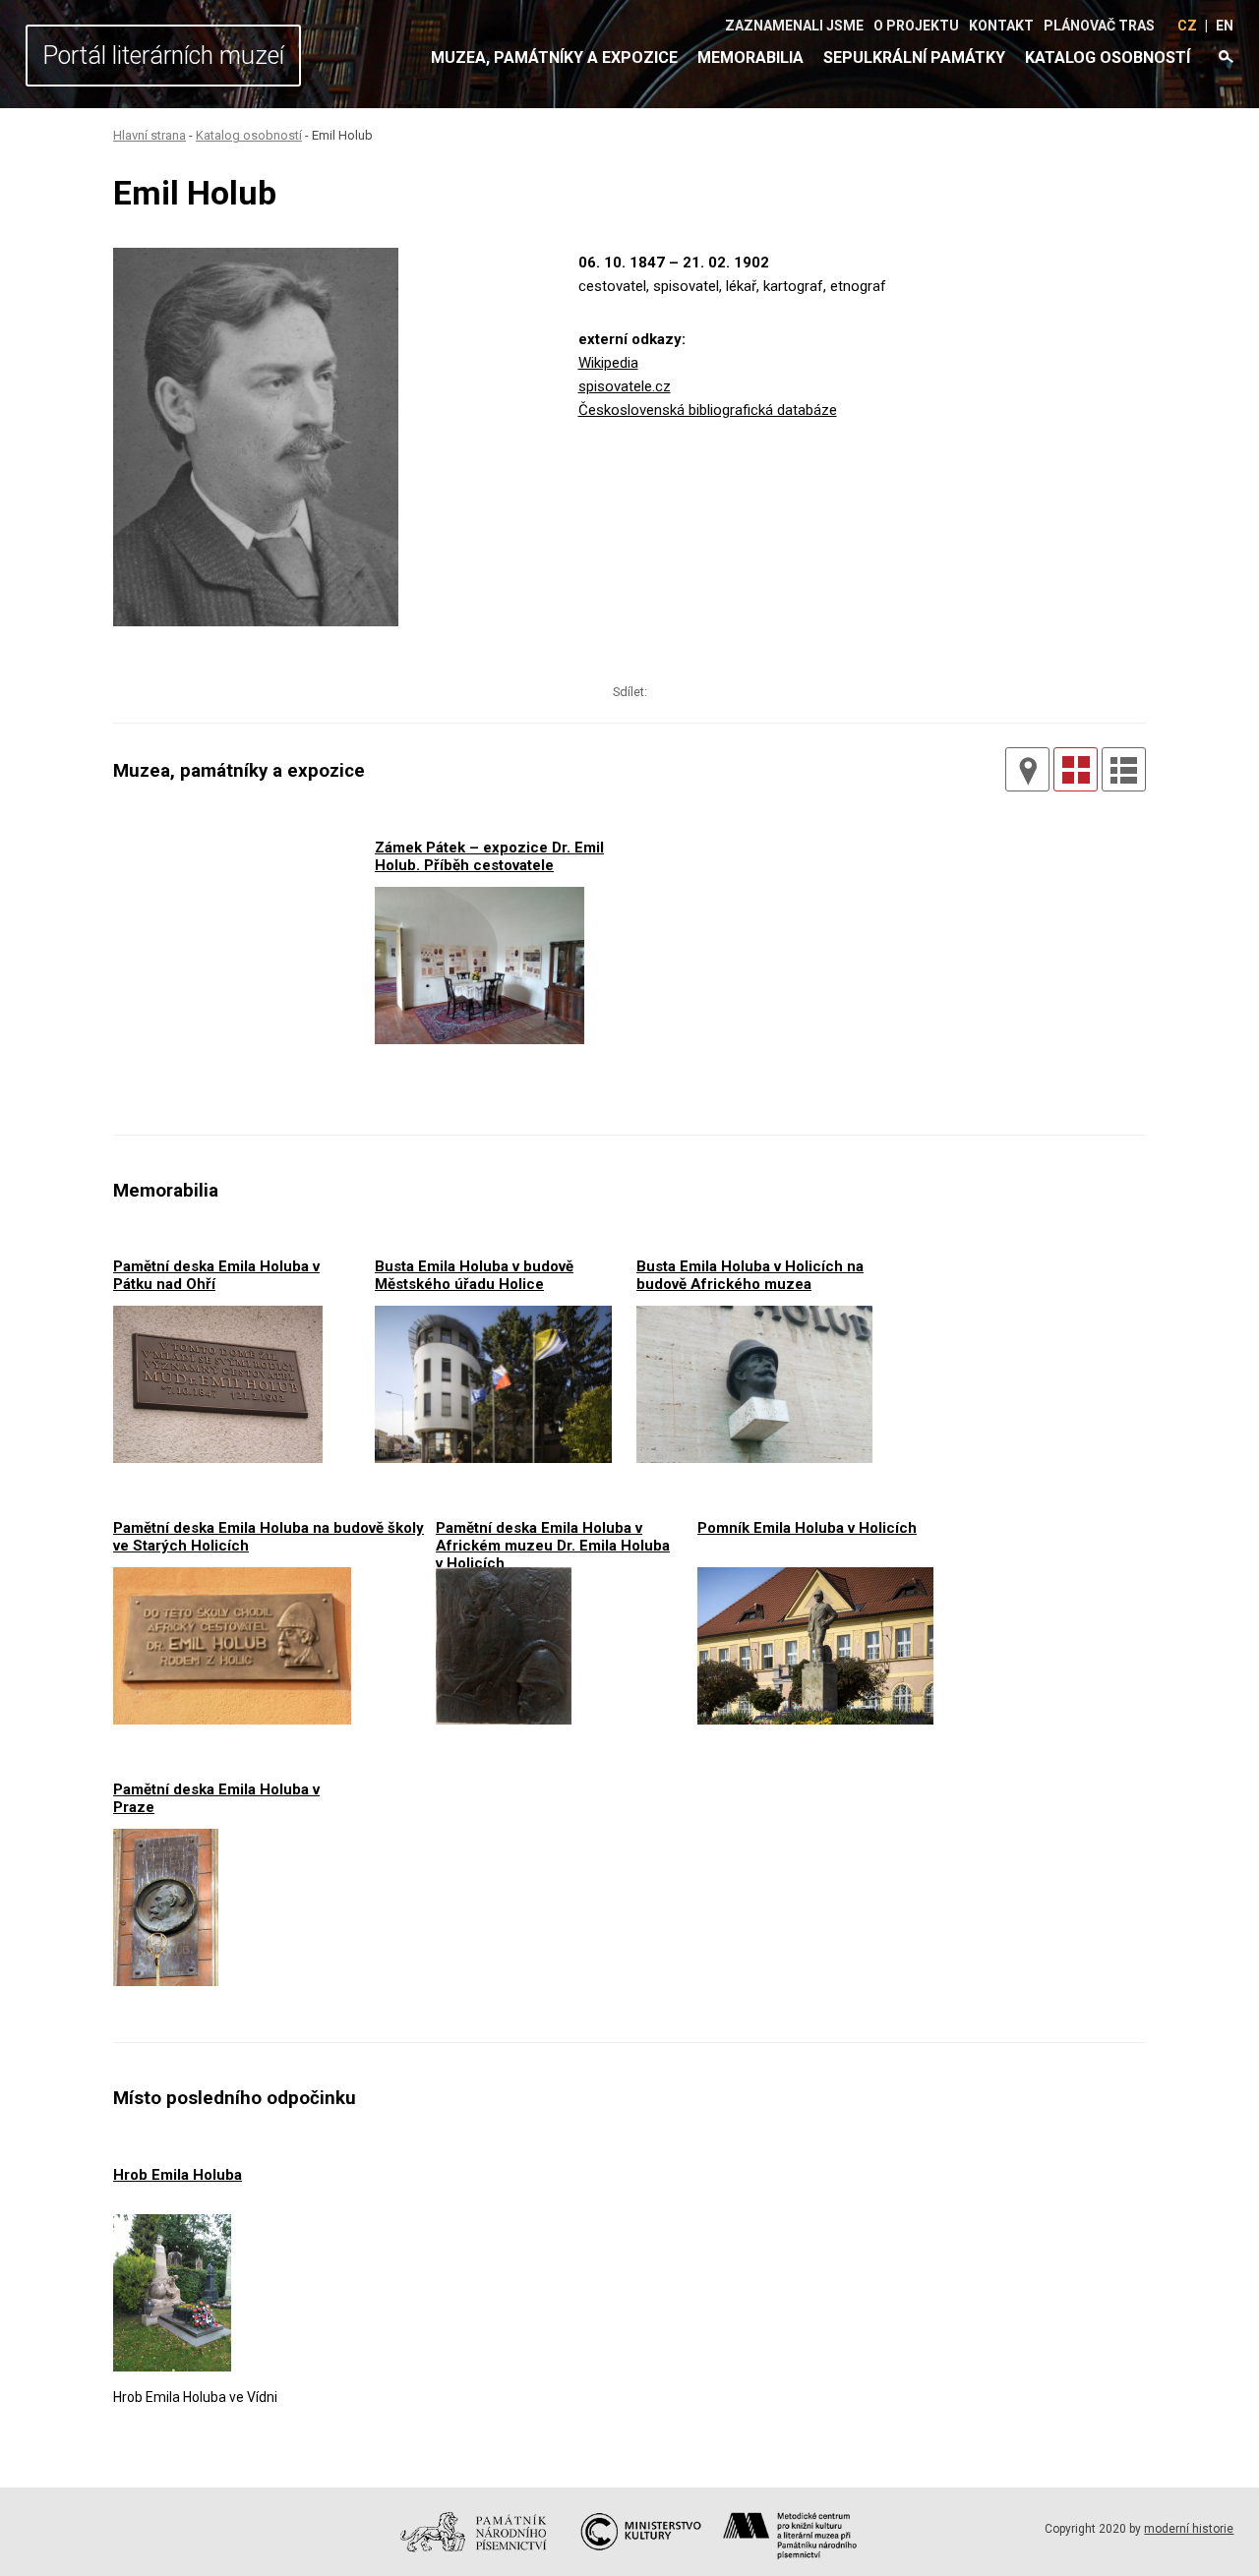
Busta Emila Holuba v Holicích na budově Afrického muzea (750, 1275)
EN (1225, 26)
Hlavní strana (150, 135)
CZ (1187, 26)
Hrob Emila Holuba (178, 2175)
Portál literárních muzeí (163, 56)
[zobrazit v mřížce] (1076, 769)
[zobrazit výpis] (1124, 769)
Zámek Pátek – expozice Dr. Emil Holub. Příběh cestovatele (489, 856)
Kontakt (1001, 26)
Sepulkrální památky (914, 58)
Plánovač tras (1099, 26)
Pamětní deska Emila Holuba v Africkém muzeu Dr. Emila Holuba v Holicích (553, 1536)
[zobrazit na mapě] (1027, 769)
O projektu (916, 26)
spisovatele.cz (625, 386)
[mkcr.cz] (639, 2561)
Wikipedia (608, 363)
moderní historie (1189, 2529)
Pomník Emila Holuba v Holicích (807, 1528)
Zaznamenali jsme (794, 26)
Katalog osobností (1108, 58)
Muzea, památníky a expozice (554, 58)
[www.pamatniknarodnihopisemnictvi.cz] (480, 2561)
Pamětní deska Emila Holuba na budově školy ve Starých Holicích (269, 1536)
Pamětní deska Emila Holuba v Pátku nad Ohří (216, 1275)
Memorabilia (750, 58)
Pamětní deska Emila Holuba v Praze (216, 1798)
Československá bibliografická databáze (708, 410)
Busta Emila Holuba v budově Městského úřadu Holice (474, 1275)
